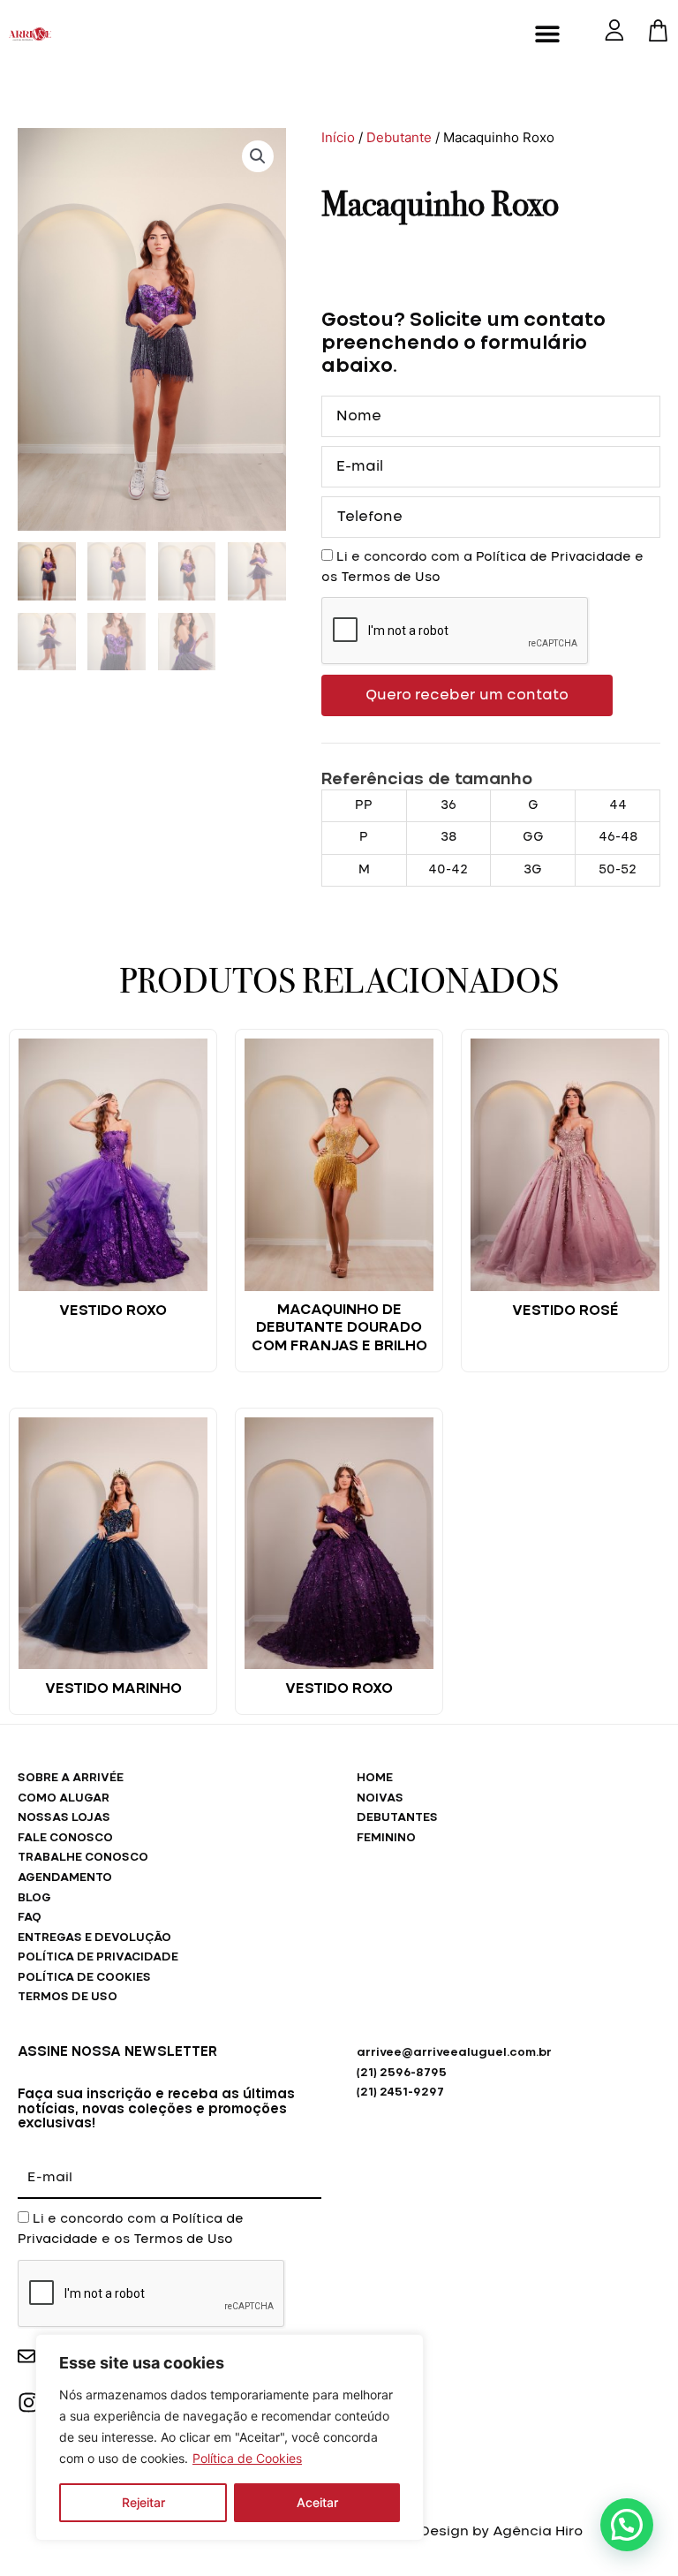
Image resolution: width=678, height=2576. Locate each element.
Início (338, 137)
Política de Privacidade (554, 557)
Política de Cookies (247, 2458)
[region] (230, 2437)
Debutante (399, 137)
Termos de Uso (391, 578)
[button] (548, 33)
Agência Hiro (538, 2531)
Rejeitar (143, 2502)
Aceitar (317, 2502)
